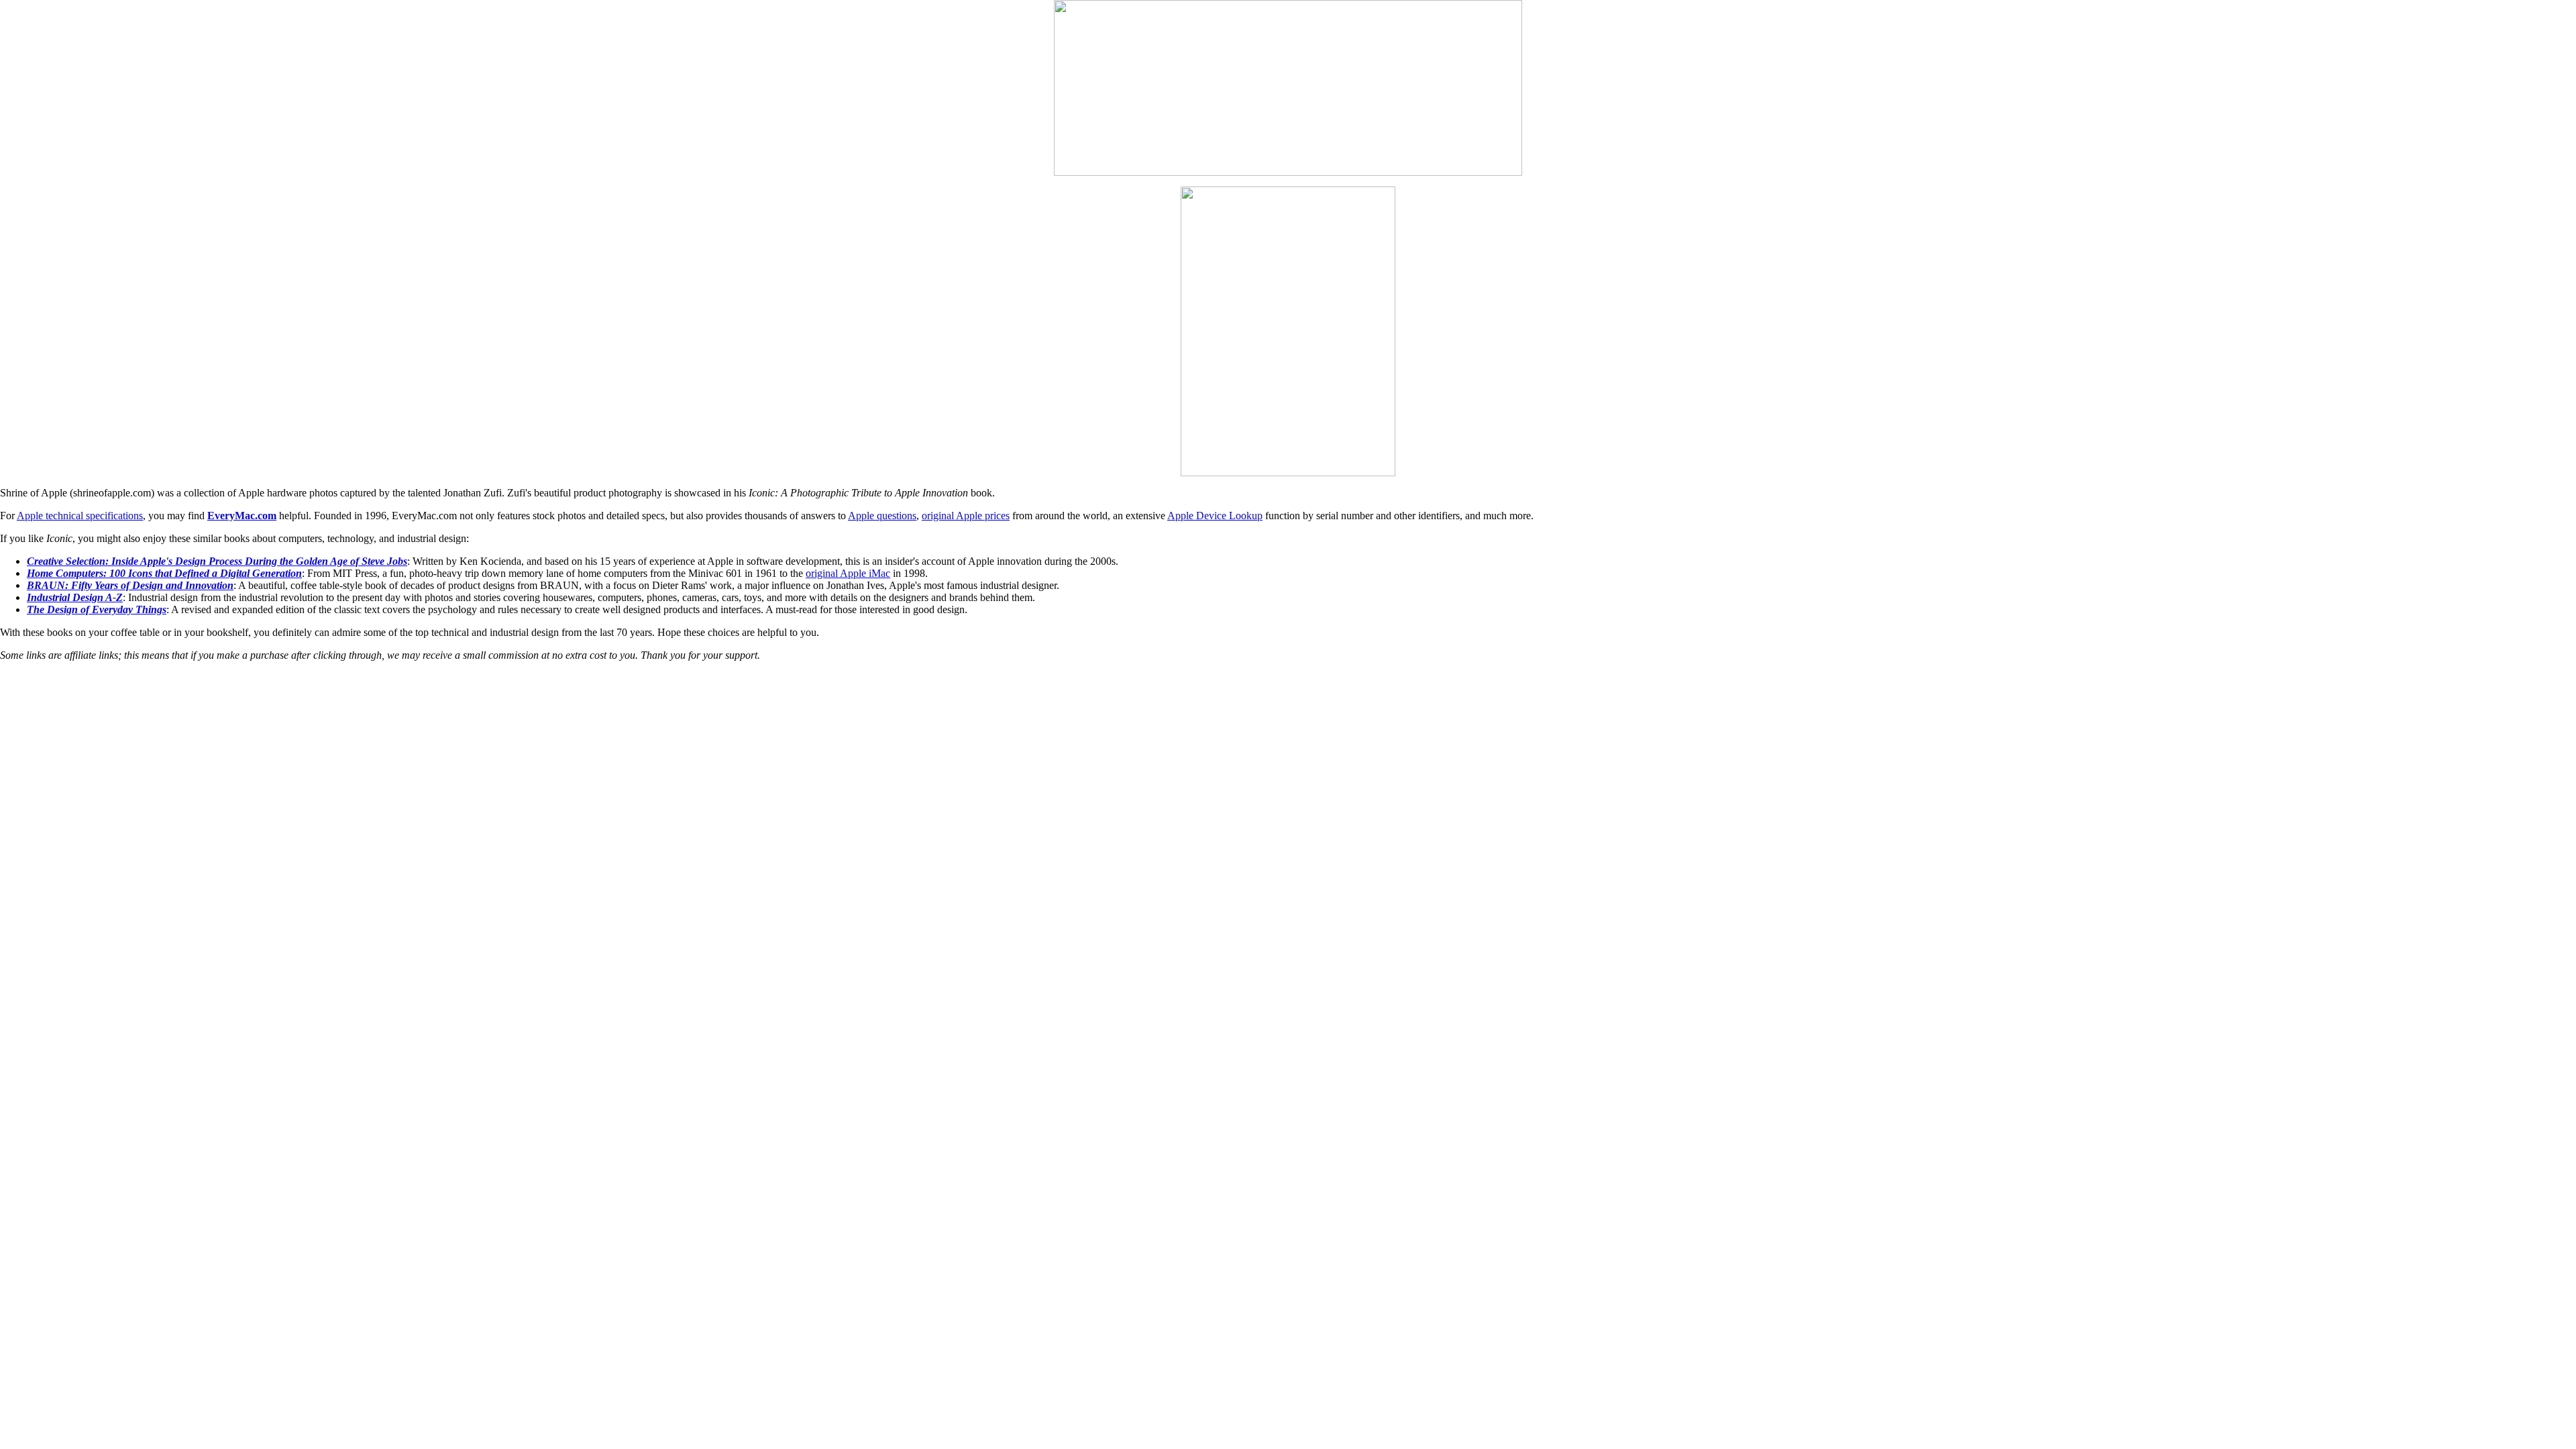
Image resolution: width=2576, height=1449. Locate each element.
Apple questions (882, 516)
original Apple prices (966, 516)
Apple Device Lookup (1215, 516)
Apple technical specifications (80, 516)
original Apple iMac (848, 573)
